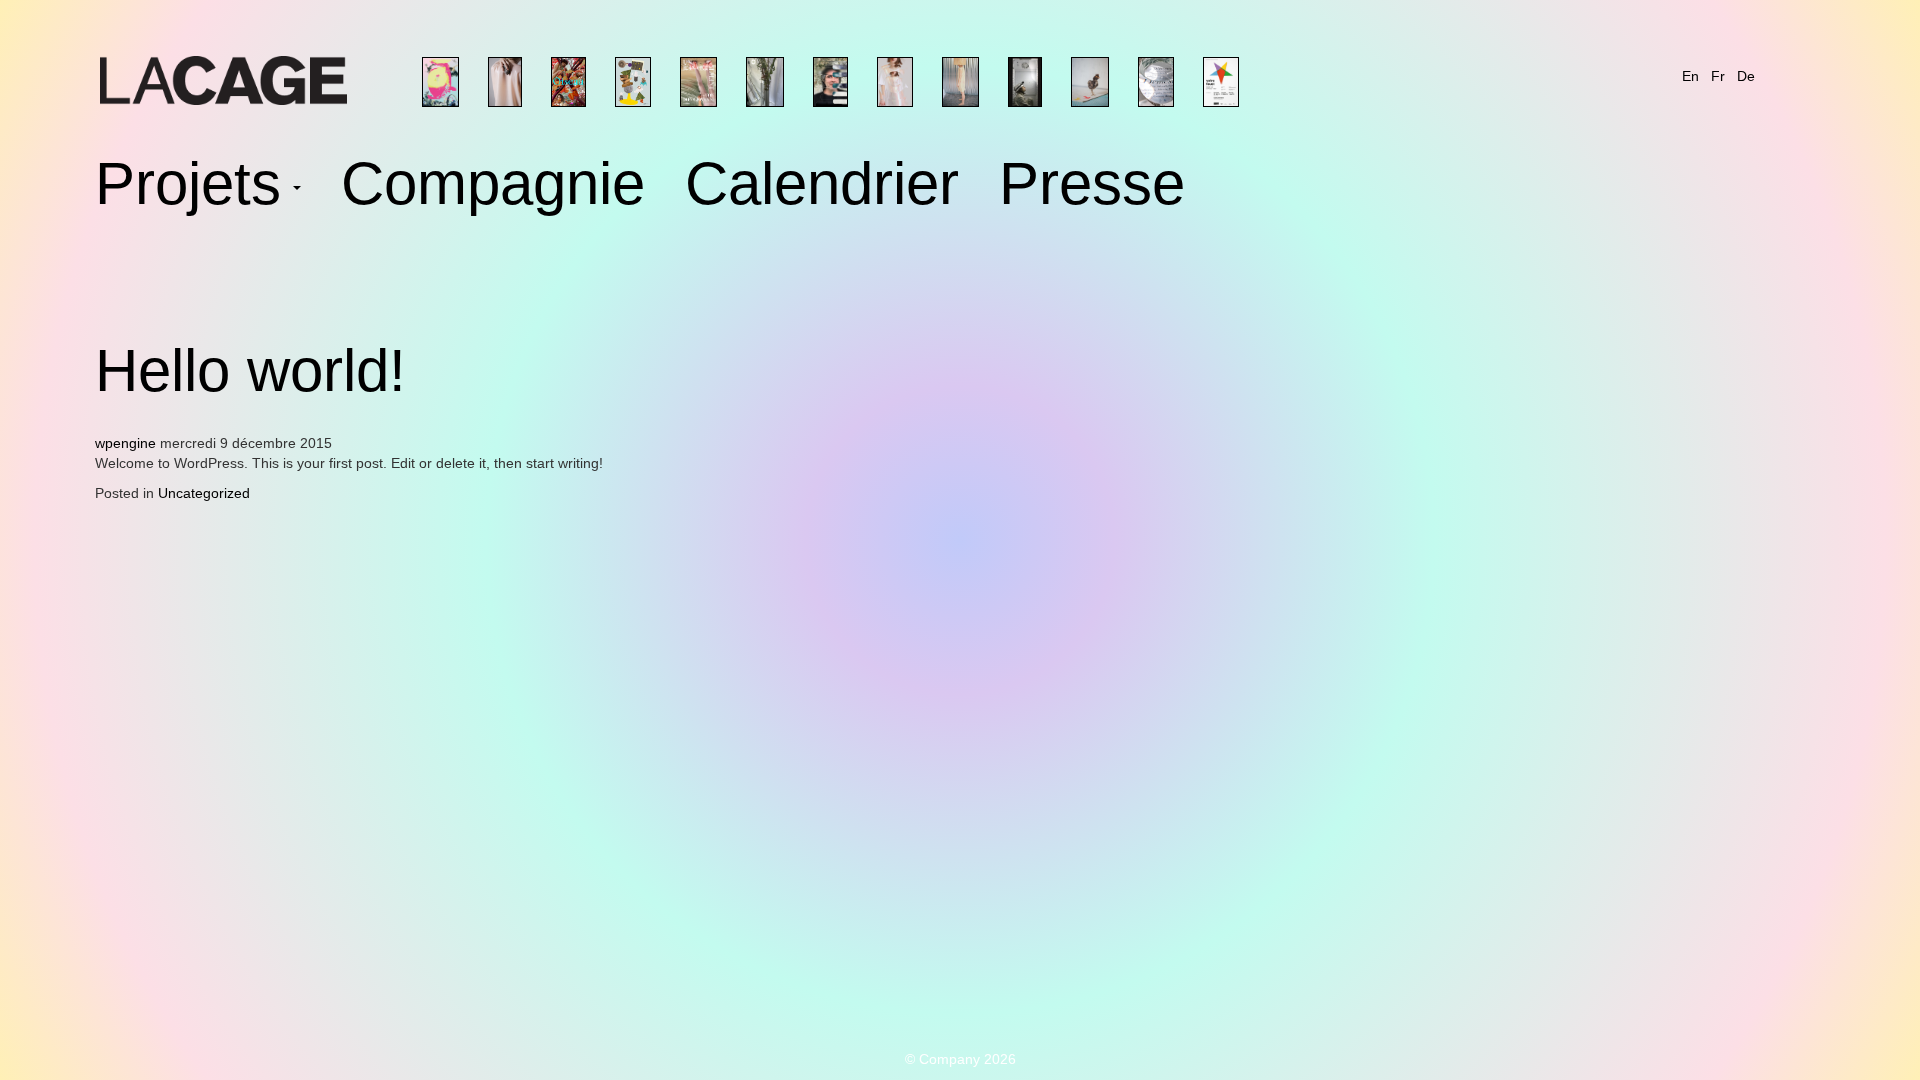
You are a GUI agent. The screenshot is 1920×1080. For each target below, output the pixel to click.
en (1690, 76)
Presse (1092, 188)
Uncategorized (204, 493)
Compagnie (493, 188)
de (1746, 76)
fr (1718, 76)
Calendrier (822, 188)
